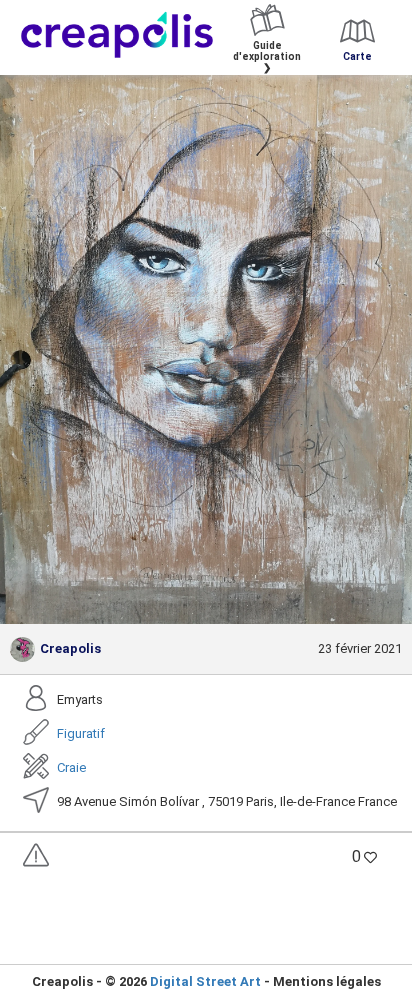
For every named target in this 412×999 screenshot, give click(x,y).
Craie (71, 767)
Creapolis (70, 648)
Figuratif (81, 733)
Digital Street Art (205, 981)
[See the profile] (22, 649)
